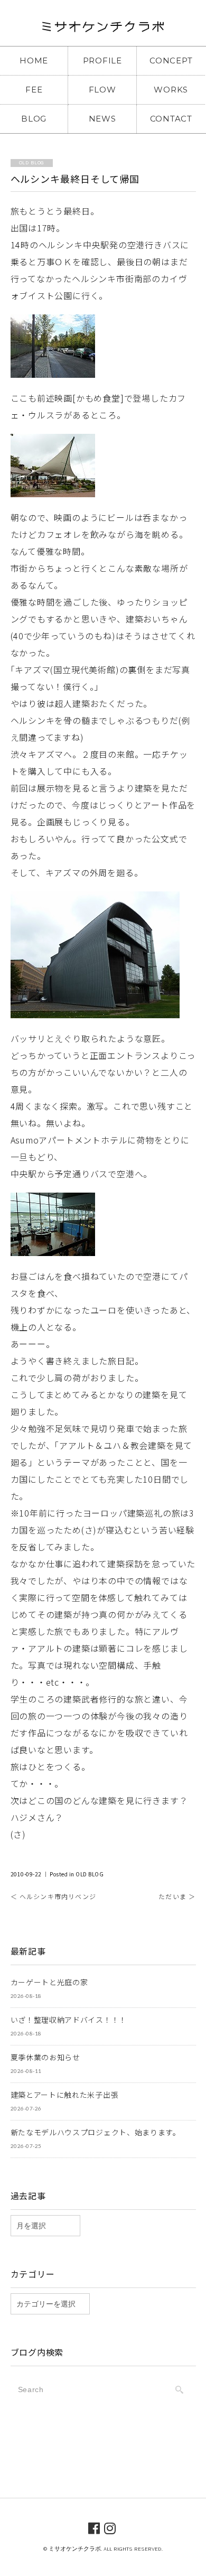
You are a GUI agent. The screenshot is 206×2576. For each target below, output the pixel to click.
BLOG (34, 119)
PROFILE (102, 61)
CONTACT (171, 119)
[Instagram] (110, 2527)
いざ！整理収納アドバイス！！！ (69, 2020)
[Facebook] (94, 2527)
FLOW (102, 90)
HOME (34, 61)
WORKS (171, 90)
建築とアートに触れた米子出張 (65, 2095)
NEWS (102, 119)
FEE (34, 90)
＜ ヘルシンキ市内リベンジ (54, 1896)
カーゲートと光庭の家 (49, 1982)
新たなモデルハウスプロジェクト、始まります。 (96, 2132)
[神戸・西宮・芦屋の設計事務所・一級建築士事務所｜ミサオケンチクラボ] (103, 30)
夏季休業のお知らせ (45, 2057)
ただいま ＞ (177, 1896)
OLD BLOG (90, 1874)
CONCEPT (171, 61)
